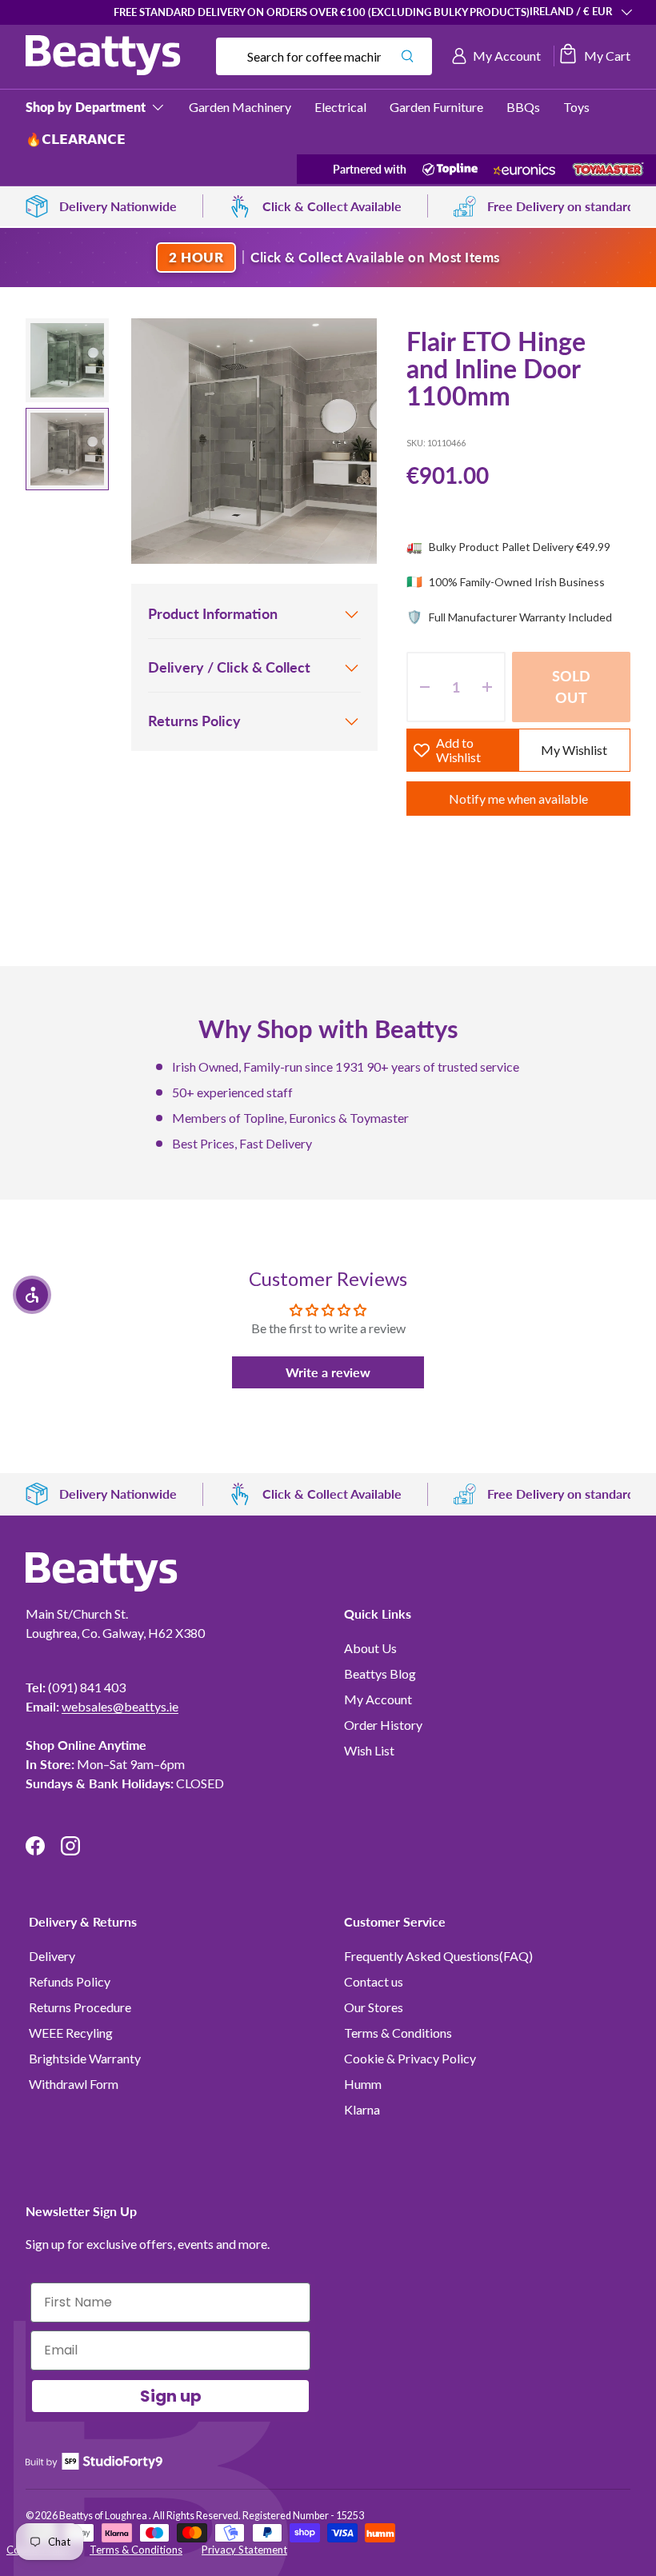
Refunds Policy (70, 1981)
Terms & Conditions (398, 2033)
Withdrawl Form (74, 2084)
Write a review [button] (328, 1372)
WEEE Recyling (71, 2033)
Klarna (362, 2109)
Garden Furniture (436, 107)
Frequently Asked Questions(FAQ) (438, 1956)
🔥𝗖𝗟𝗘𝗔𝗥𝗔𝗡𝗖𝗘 (76, 139)
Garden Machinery (240, 107)
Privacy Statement (244, 2550)
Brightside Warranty (85, 2058)
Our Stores (374, 2007)
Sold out (572, 687)
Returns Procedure (80, 2007)
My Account (378, 1699)
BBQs (523, 107)
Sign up (171, 2396)
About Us (370, 1648)
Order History (383, 1725)
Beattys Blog (380, 1673)
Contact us (374, 1981)
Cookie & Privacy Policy (410, 2058)
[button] (594, 56)
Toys (576, 107)
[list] (254, 441)
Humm (363, 2084)
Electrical (340, 107)
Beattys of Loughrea (104, 2516)
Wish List (369, 1750)
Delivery (52, 1956)
